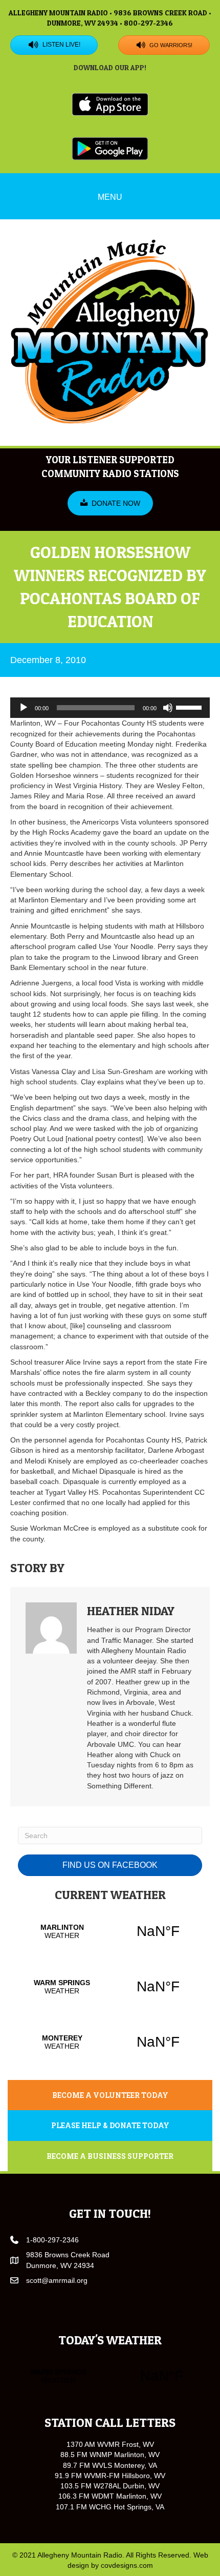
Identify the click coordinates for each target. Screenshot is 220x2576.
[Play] (24, 708)
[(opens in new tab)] (110, 104)
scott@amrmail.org (57, 2280)
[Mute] (168, 708)
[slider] (190, 707)
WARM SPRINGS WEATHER (110, 1987)
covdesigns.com (127, 2565)
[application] (110, 708)
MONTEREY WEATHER (110, 2042)
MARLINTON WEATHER (110, 1931)
